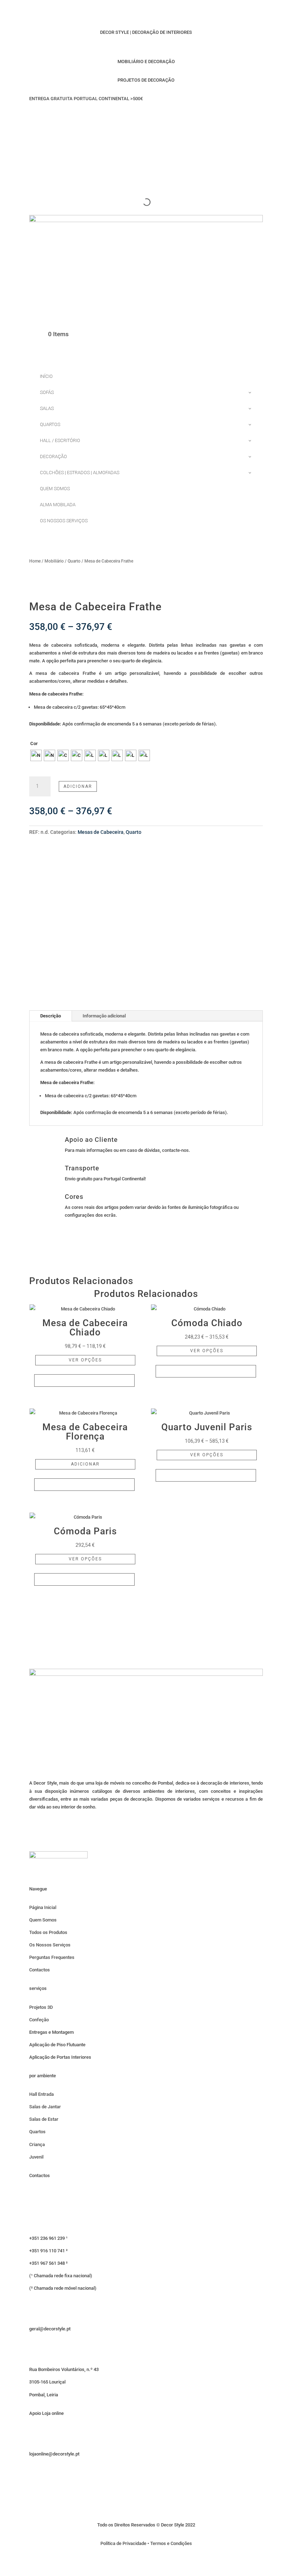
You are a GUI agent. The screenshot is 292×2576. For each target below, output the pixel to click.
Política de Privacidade (123, 2543)
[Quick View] (84, 1381)
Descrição (51, 1016)
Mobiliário (54, 561)
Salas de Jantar (45, 2107)
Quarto (74, 561)
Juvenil (36, 2157)
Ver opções (85, 1360)
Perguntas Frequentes (52, 1957)
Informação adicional (104, 1016)
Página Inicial (43, 1907)
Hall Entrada (41, 2094)
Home (35, 561)
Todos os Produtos (48, 1932)
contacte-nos (175, 1150)
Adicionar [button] (85, 1464)
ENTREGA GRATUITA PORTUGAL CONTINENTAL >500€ (86, 99)
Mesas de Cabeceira (101, 832)
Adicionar (78, 786)
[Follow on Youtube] (174, 119)
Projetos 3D (41, 2007)
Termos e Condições (171, 2543)
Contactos (40, 1970)
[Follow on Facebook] (118, 119)
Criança (37, 2144)
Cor (34, 743)
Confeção (39, 2020)
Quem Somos (43, 1920)
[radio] (36, 755)
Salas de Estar (44, 2119)
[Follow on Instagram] (146, 119)
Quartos (37, 2132)
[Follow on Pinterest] (160, 119)
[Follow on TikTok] (132, 119)
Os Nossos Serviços (50, 1945)
